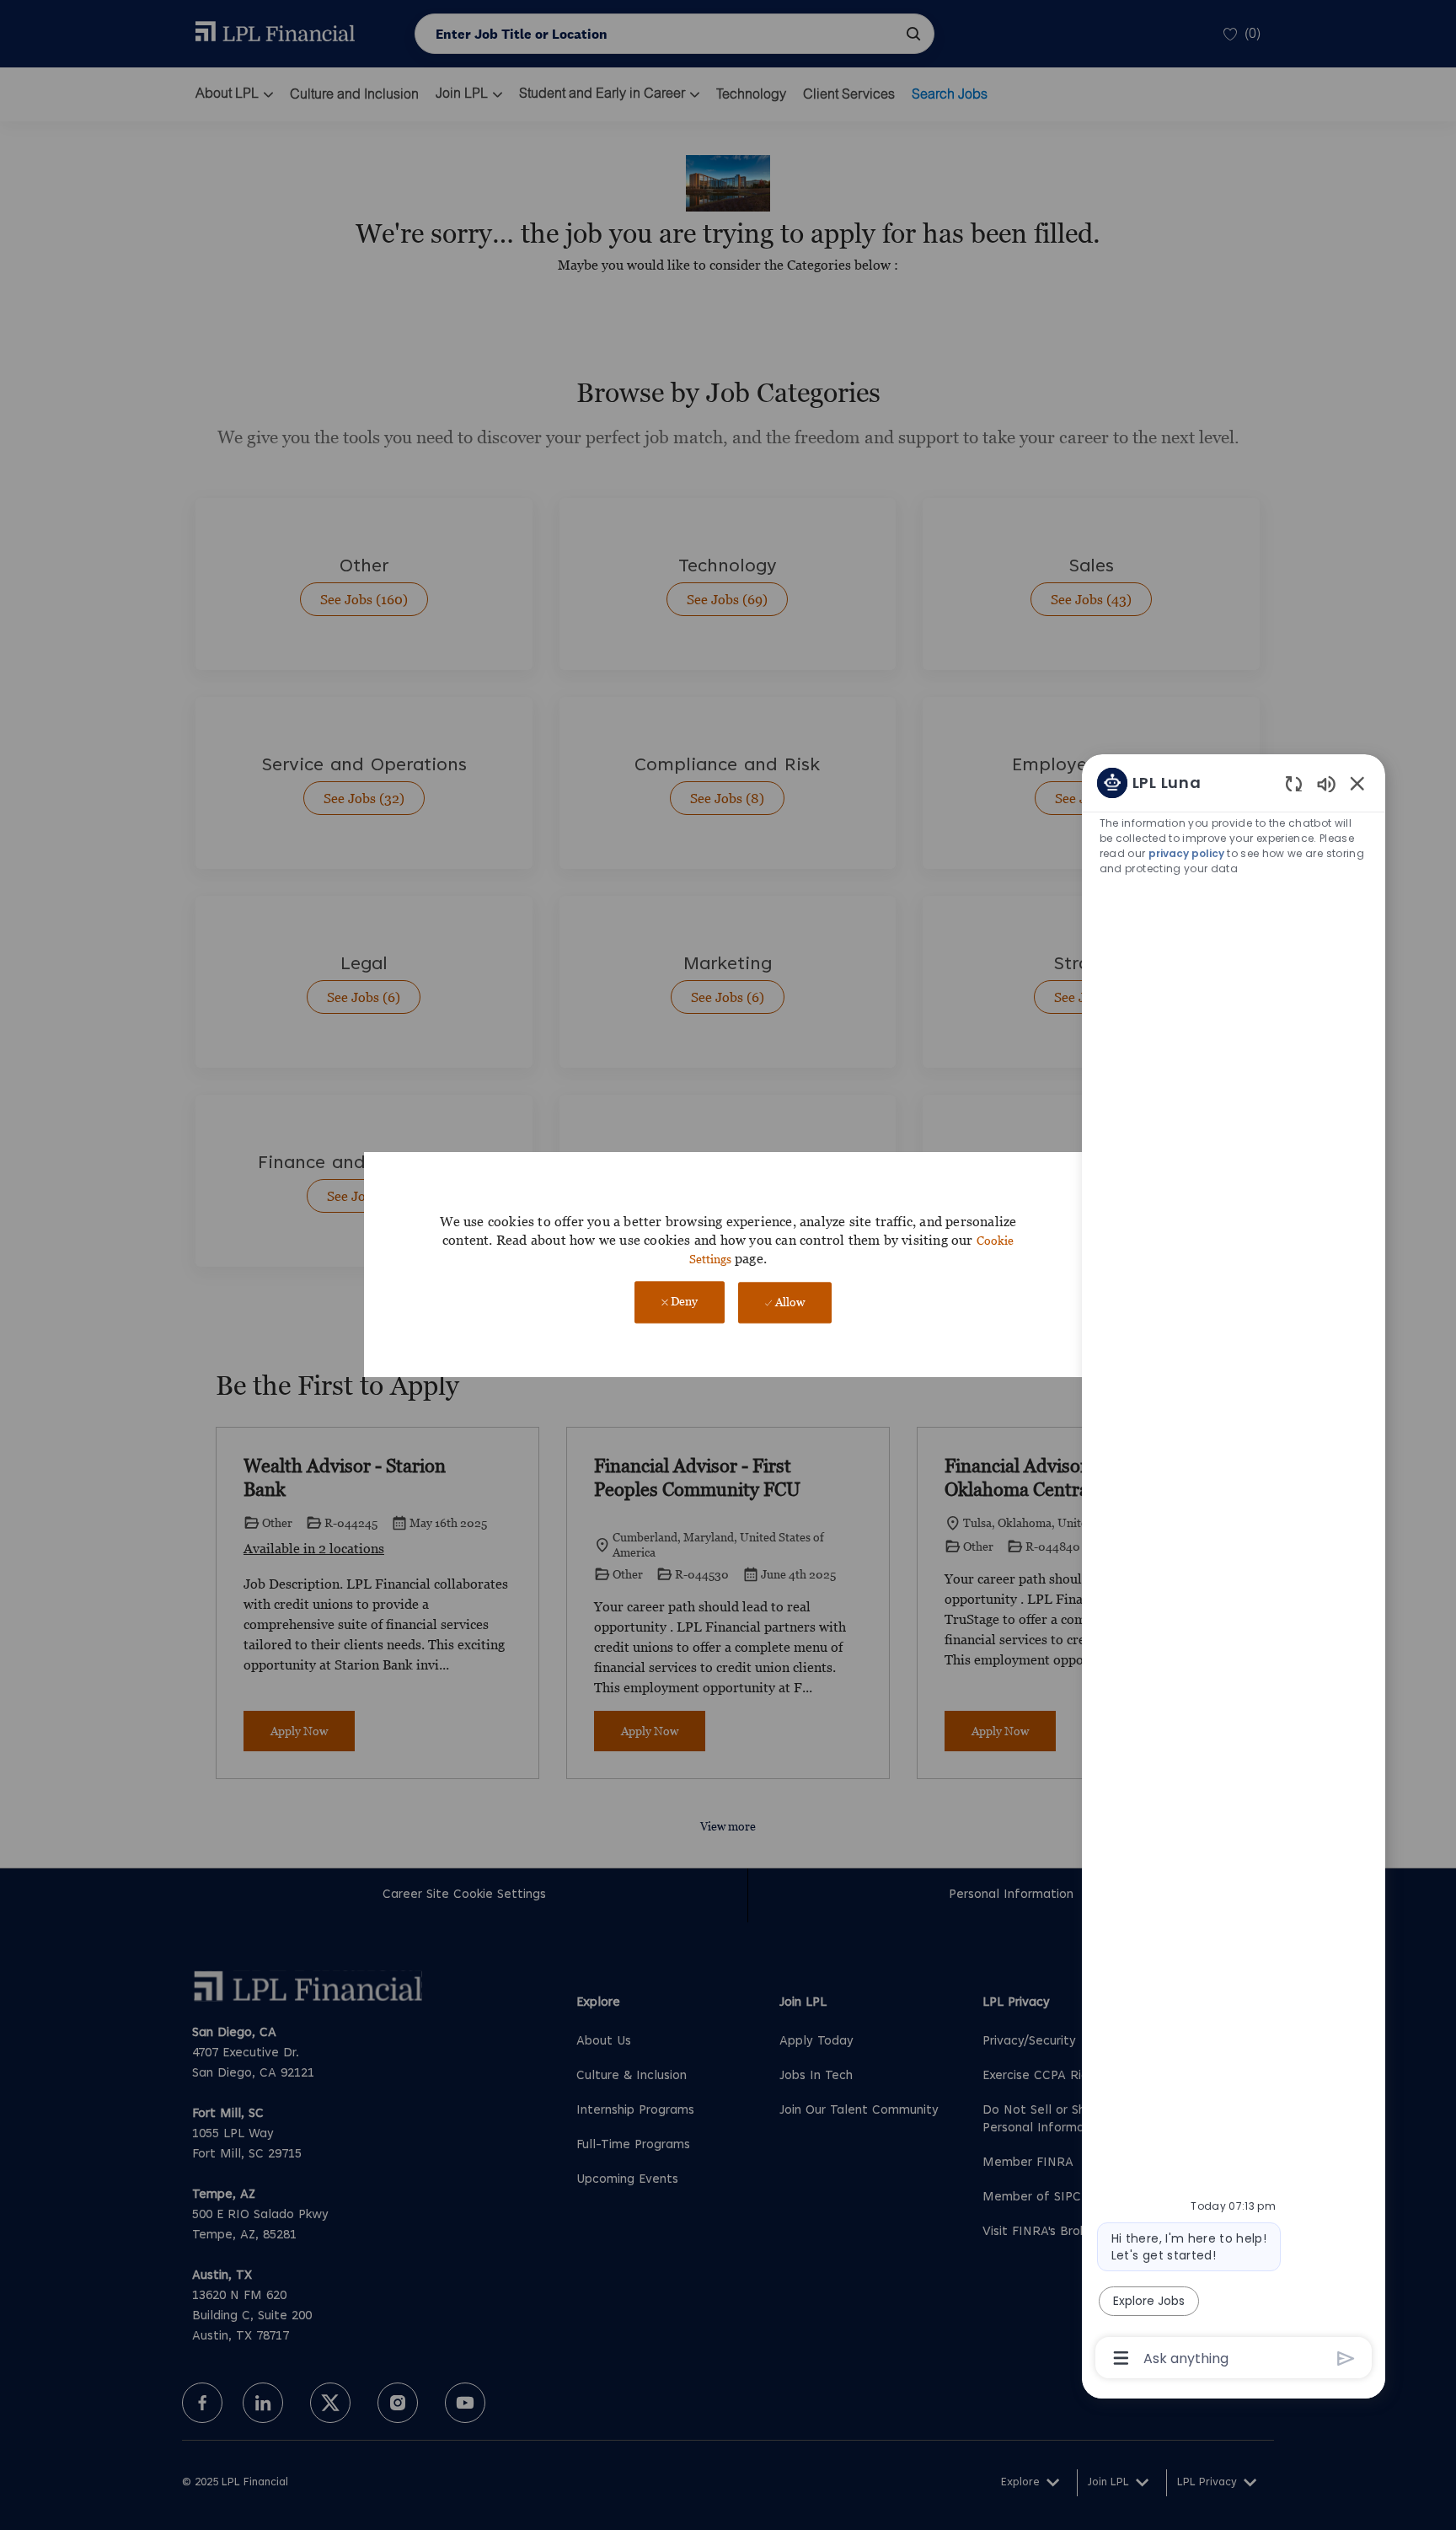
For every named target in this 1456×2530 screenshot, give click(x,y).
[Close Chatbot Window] (1357, 783)
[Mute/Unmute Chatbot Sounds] (1326, 783)
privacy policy (1186, 853)
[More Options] (1121, 2358)
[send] (1346, 2358)
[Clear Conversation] (1294, 783)
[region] (1234, 1569)
